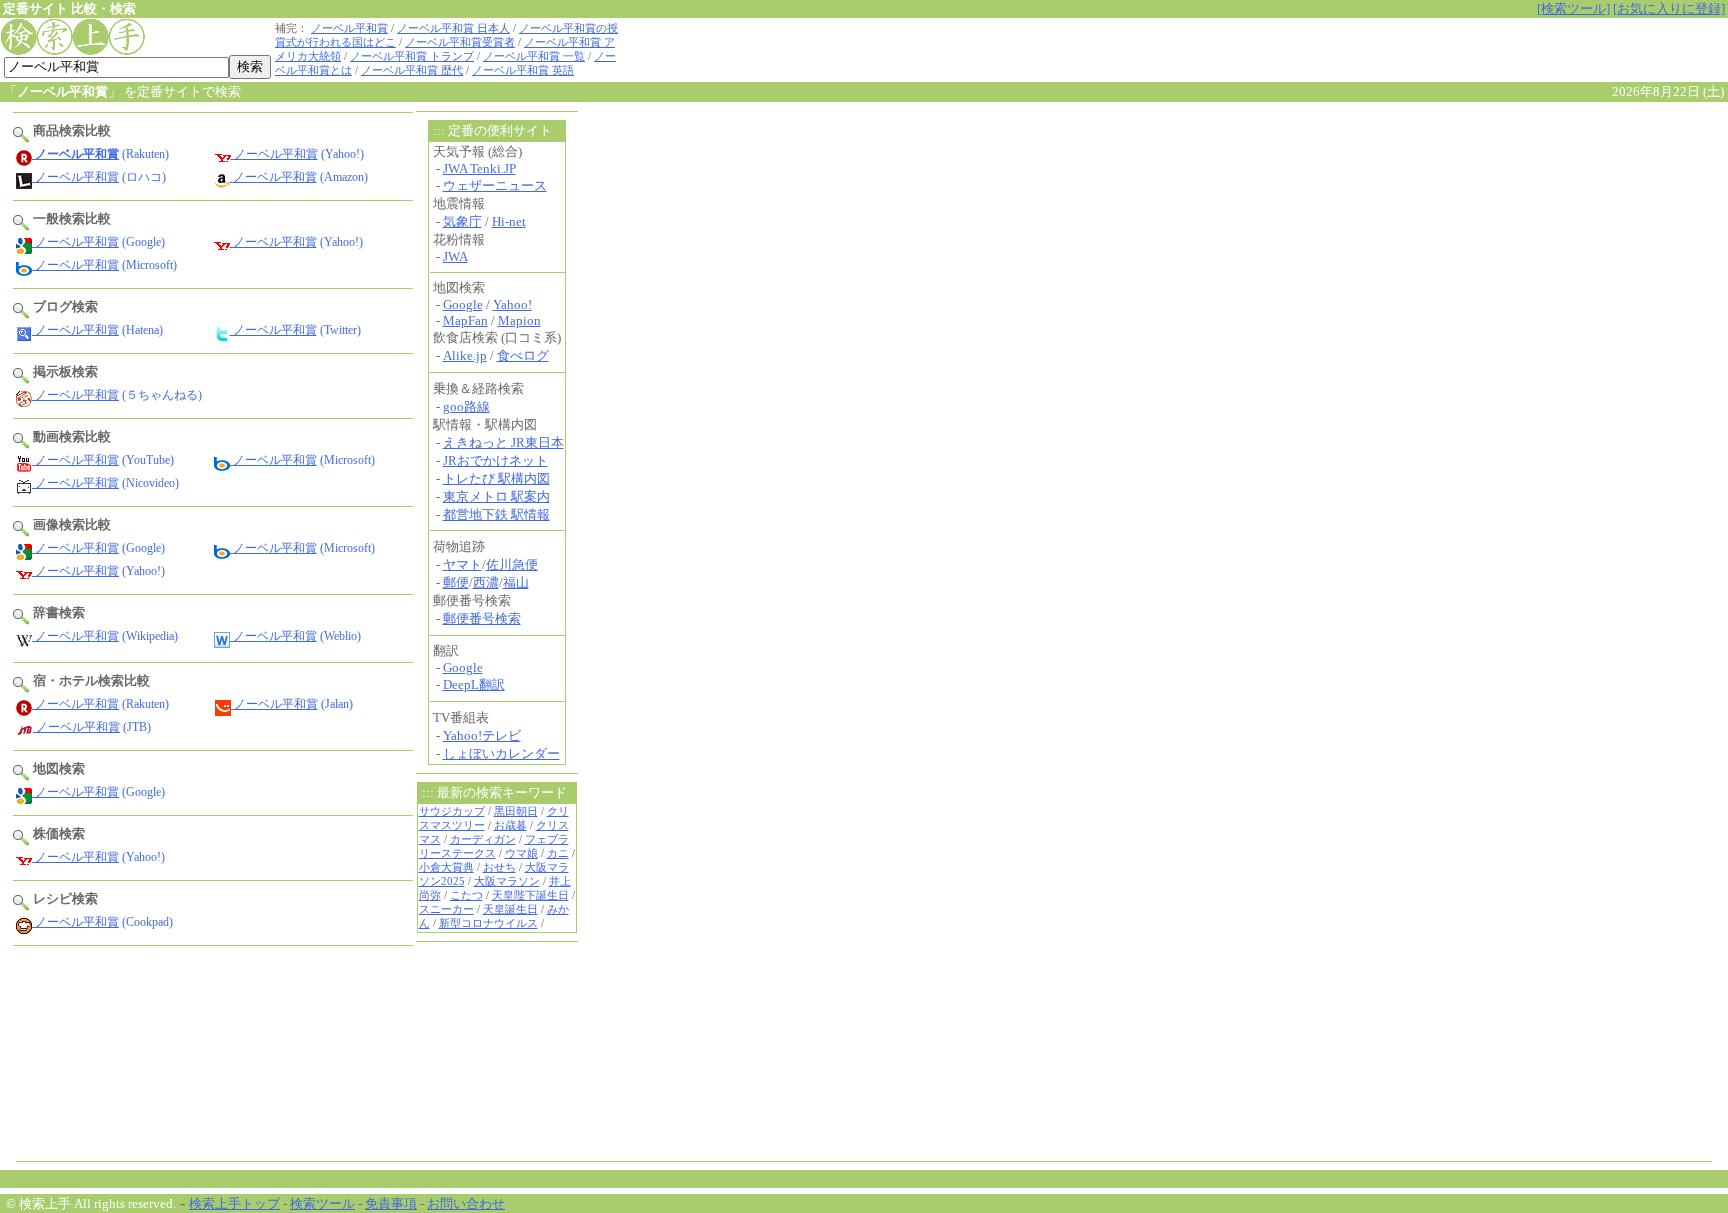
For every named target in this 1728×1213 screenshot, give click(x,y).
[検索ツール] (1573, 8)
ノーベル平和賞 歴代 (412, 70)
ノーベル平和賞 (349, 28)
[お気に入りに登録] (1669, 8)
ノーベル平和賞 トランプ (412, 56)
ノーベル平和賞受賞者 (460, 42)
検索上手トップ (234, 1203)
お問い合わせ (466, 1203)
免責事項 (391, 1203)
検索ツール (322, 1203)
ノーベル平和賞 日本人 (453, 28)
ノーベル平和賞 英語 (523, 70)
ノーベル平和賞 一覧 (534, 56)
